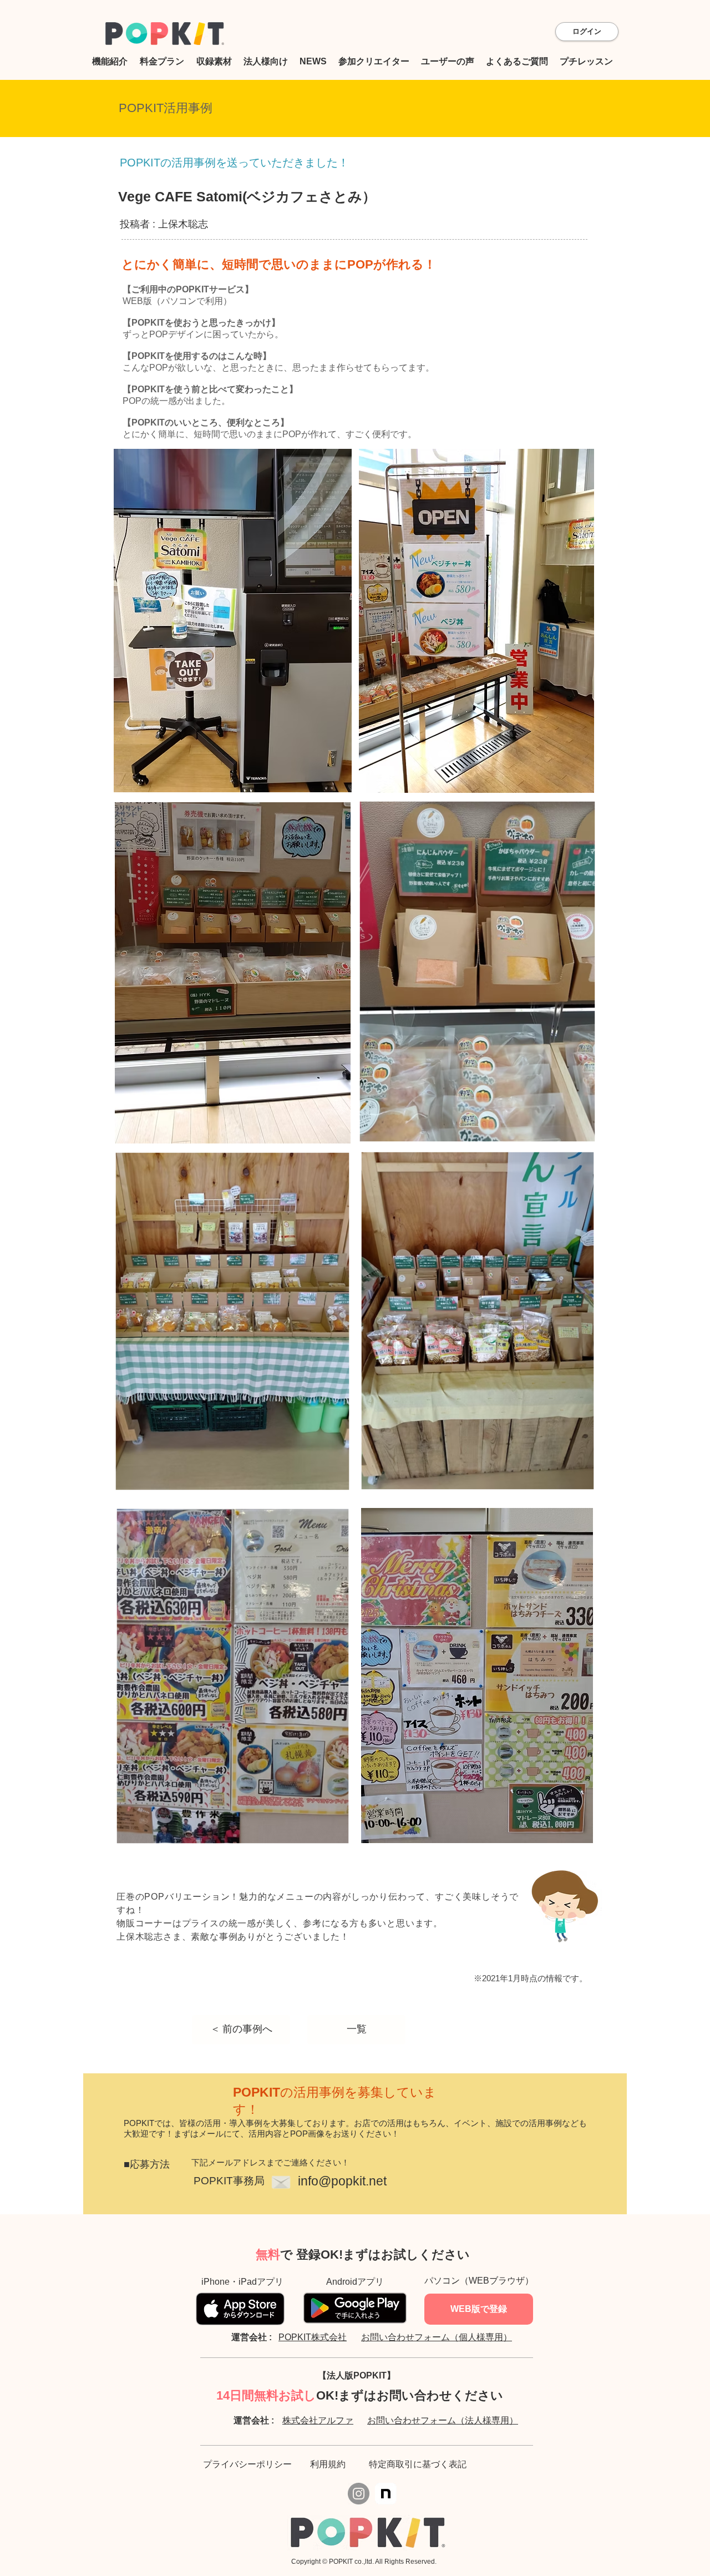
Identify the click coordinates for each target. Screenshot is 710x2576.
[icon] (386, 2494)
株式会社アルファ (318, 2420)
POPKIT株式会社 (313, 2337)
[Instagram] (359, 2494)
